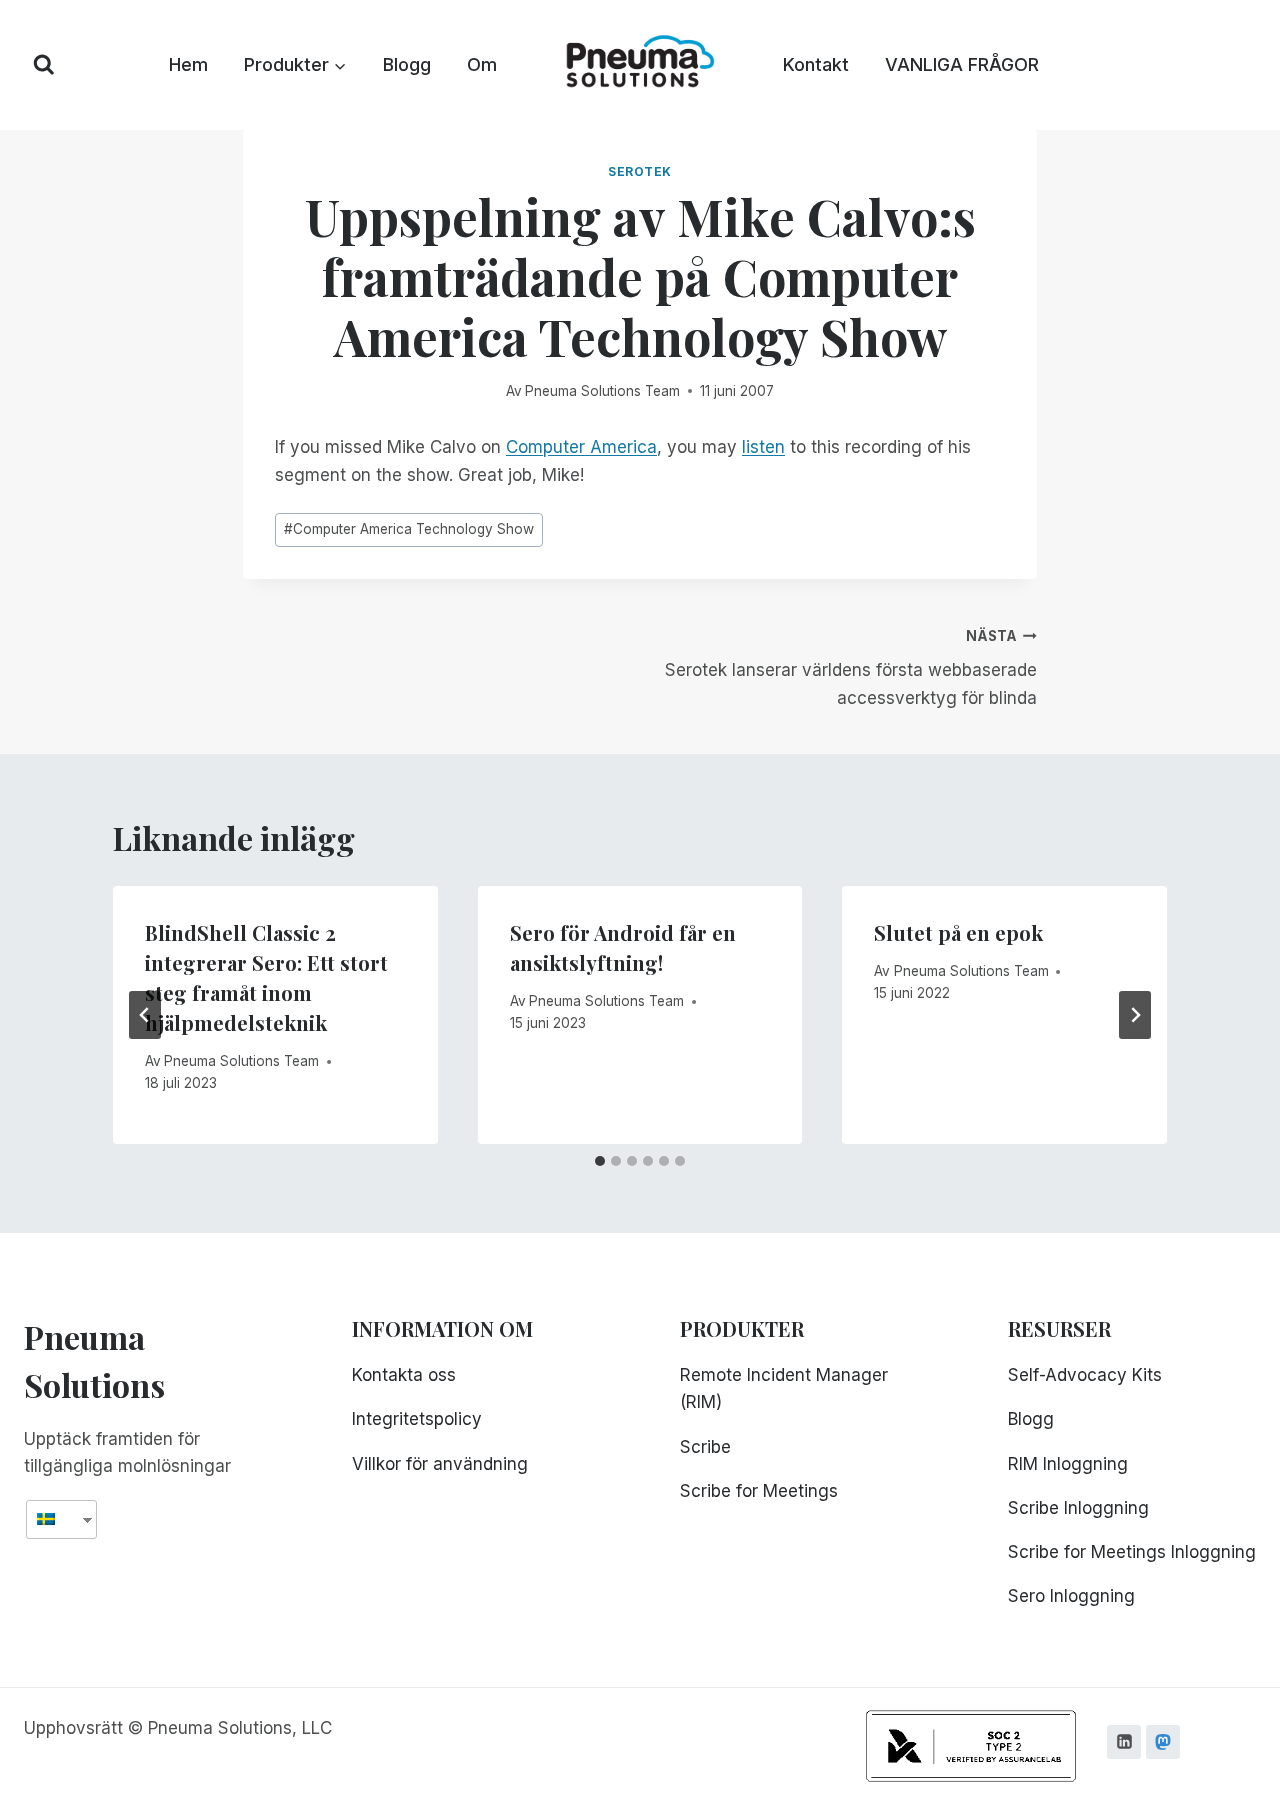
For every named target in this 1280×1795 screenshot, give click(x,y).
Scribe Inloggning (1078, 1508)
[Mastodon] (1163, 1742)
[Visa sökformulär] (44, 65)
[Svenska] (54, 1519)
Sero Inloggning (1071, 1596)
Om (482, 64)
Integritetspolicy (417, 1419)
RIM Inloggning (1068, 1464)
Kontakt (816, 64)
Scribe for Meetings (759, 1491)
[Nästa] (1135, 1015)
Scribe (705, 1447)
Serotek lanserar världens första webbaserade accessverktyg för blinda (851, 668)
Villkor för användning (440, 1464)
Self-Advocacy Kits (1085, 1375)
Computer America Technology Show (409, 529)
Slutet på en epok (958, 932)
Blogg (407, 64)
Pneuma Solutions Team (602, 391)
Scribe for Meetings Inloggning (1132, 1552)
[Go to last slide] (145, 1015)
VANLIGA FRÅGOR (962, 64)
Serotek (640, 171)
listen (763, 447)
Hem (188, 64)
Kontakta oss (404, 1375)
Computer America (581, 447)
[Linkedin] (1124, 1742)
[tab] (600, 1161)
